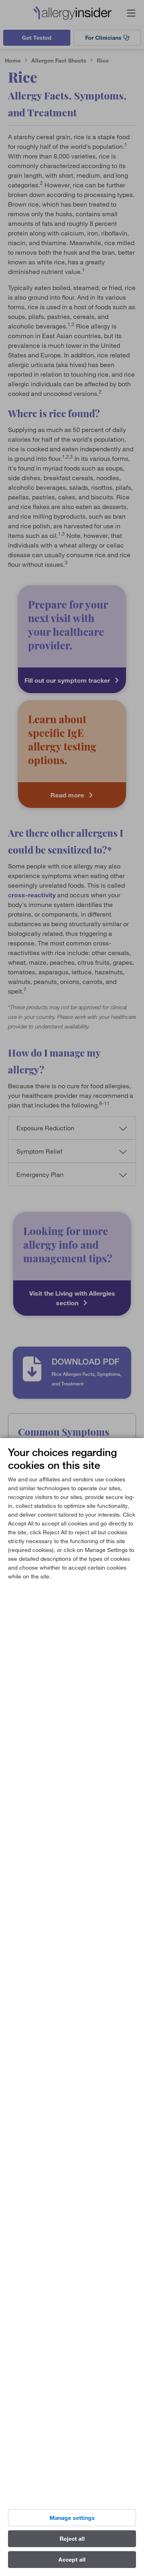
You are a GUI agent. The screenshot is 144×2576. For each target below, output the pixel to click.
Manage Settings (72, 2518)
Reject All (72, 2539)
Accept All (72, 2560)
